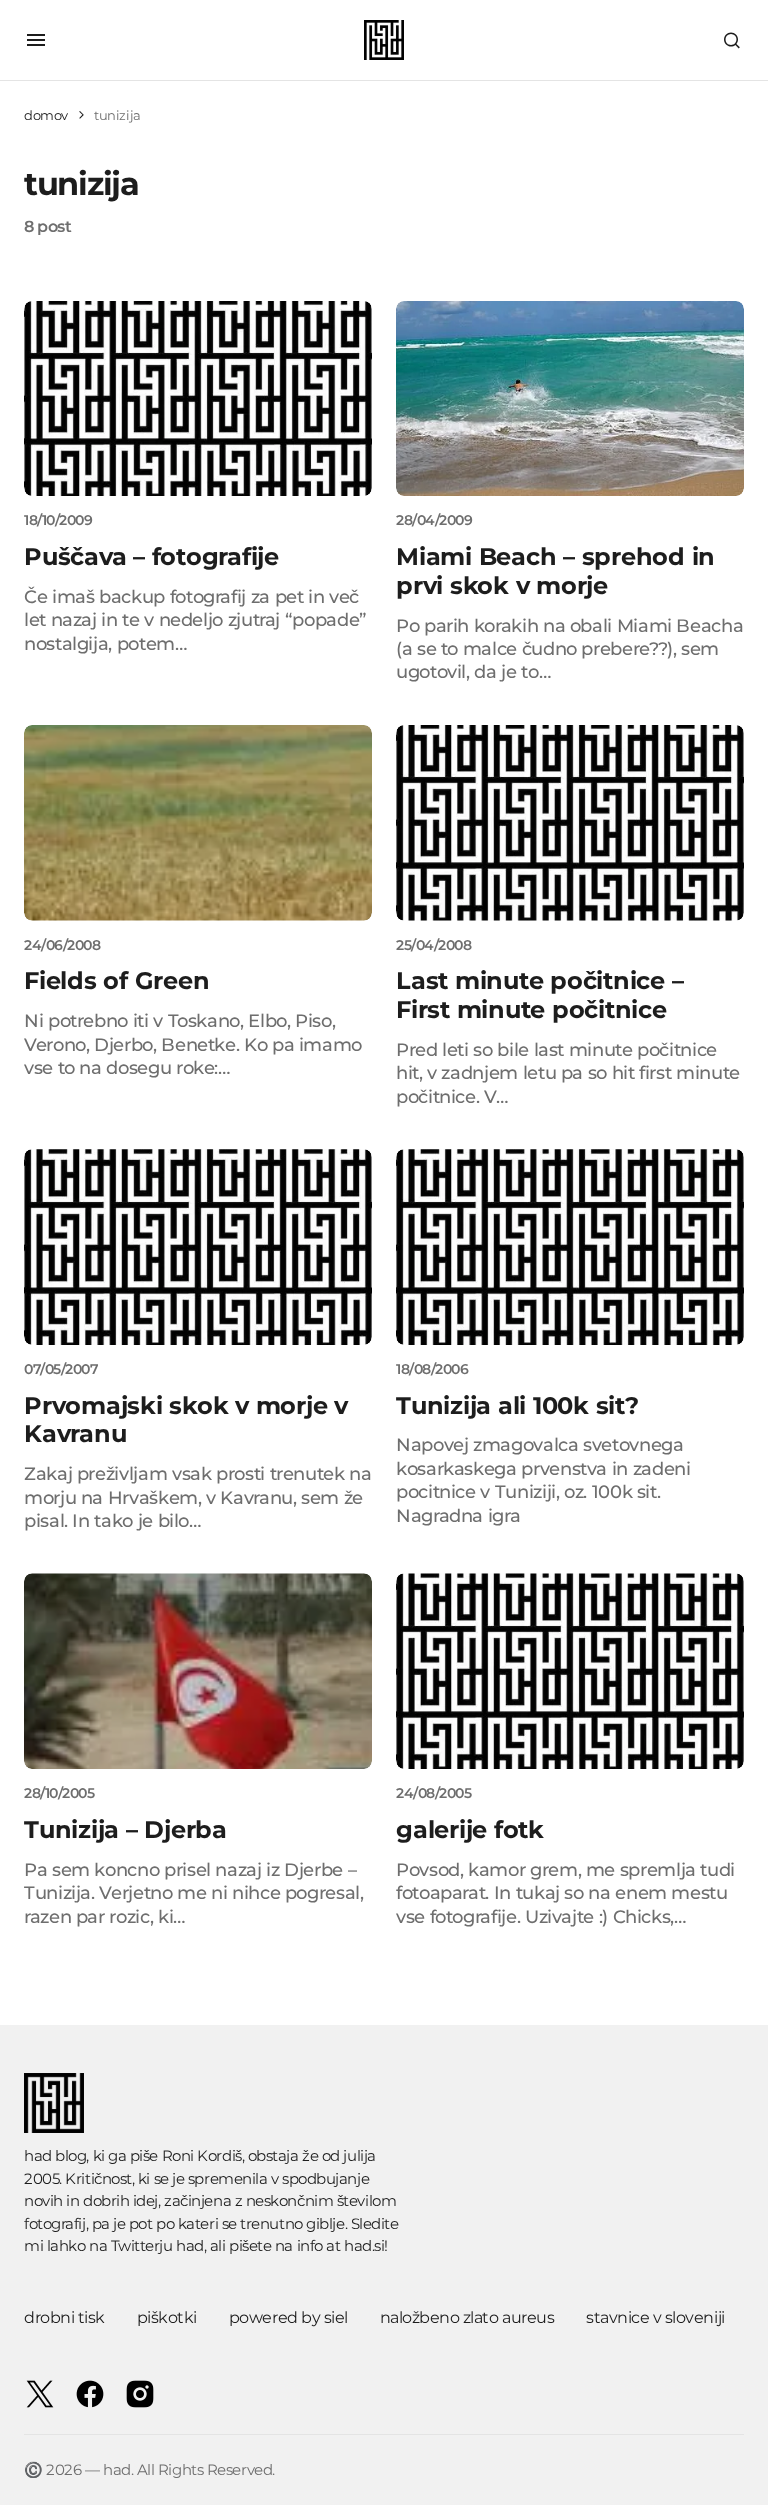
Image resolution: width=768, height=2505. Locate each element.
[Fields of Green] (198, 823)
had (190, 2245)
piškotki (167, 2317)
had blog (55, 2155)
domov (46, 115)
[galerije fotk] (570, 1671)
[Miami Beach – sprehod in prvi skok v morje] (570, 399)
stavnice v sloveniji (655, 2317)
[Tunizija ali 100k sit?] (570, 1247)
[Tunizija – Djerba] (198, 1671)
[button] (36, 40)
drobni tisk (64, 2317)
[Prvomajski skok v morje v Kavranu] (198, 1247)
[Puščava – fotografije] (198, 399)
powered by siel (288, 2317)
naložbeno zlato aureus (467, 2317)
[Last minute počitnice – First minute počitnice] (570, 823)
